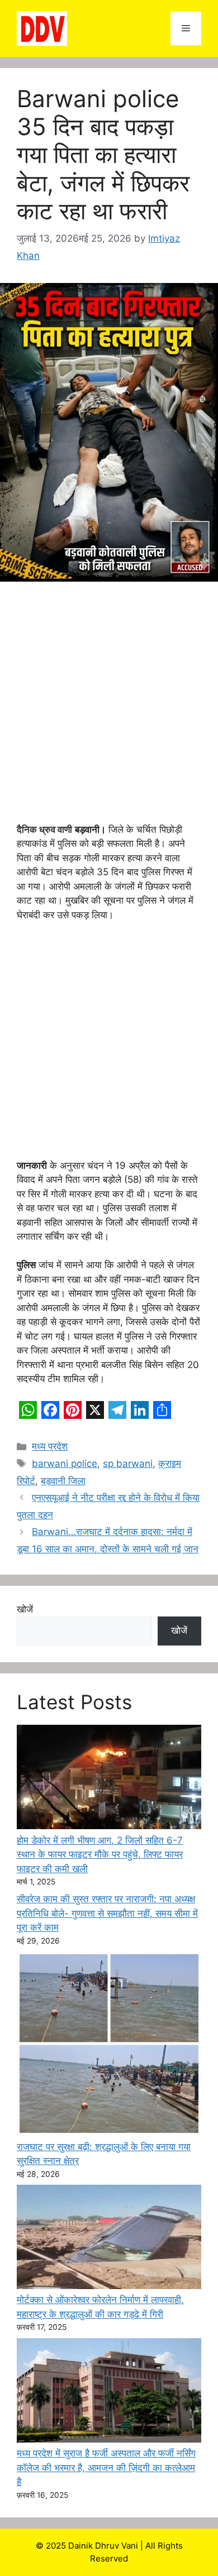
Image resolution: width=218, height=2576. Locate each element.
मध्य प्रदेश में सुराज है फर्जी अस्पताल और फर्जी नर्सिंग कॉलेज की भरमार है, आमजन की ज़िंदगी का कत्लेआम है (106, 2467)
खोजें (25, 1609)
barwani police (65, 1464)
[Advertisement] (109, 709)
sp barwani (128, 1464)
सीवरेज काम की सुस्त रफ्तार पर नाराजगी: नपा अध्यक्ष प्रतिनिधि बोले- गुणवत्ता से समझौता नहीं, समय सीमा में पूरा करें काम (107, 1913)
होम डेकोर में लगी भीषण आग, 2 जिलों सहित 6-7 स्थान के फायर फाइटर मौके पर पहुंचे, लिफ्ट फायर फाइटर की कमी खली (100, 1855)
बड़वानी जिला (63, 1481)
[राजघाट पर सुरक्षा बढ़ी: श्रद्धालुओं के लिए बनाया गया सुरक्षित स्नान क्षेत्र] (109, 2046)
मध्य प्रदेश (50, 1446)
